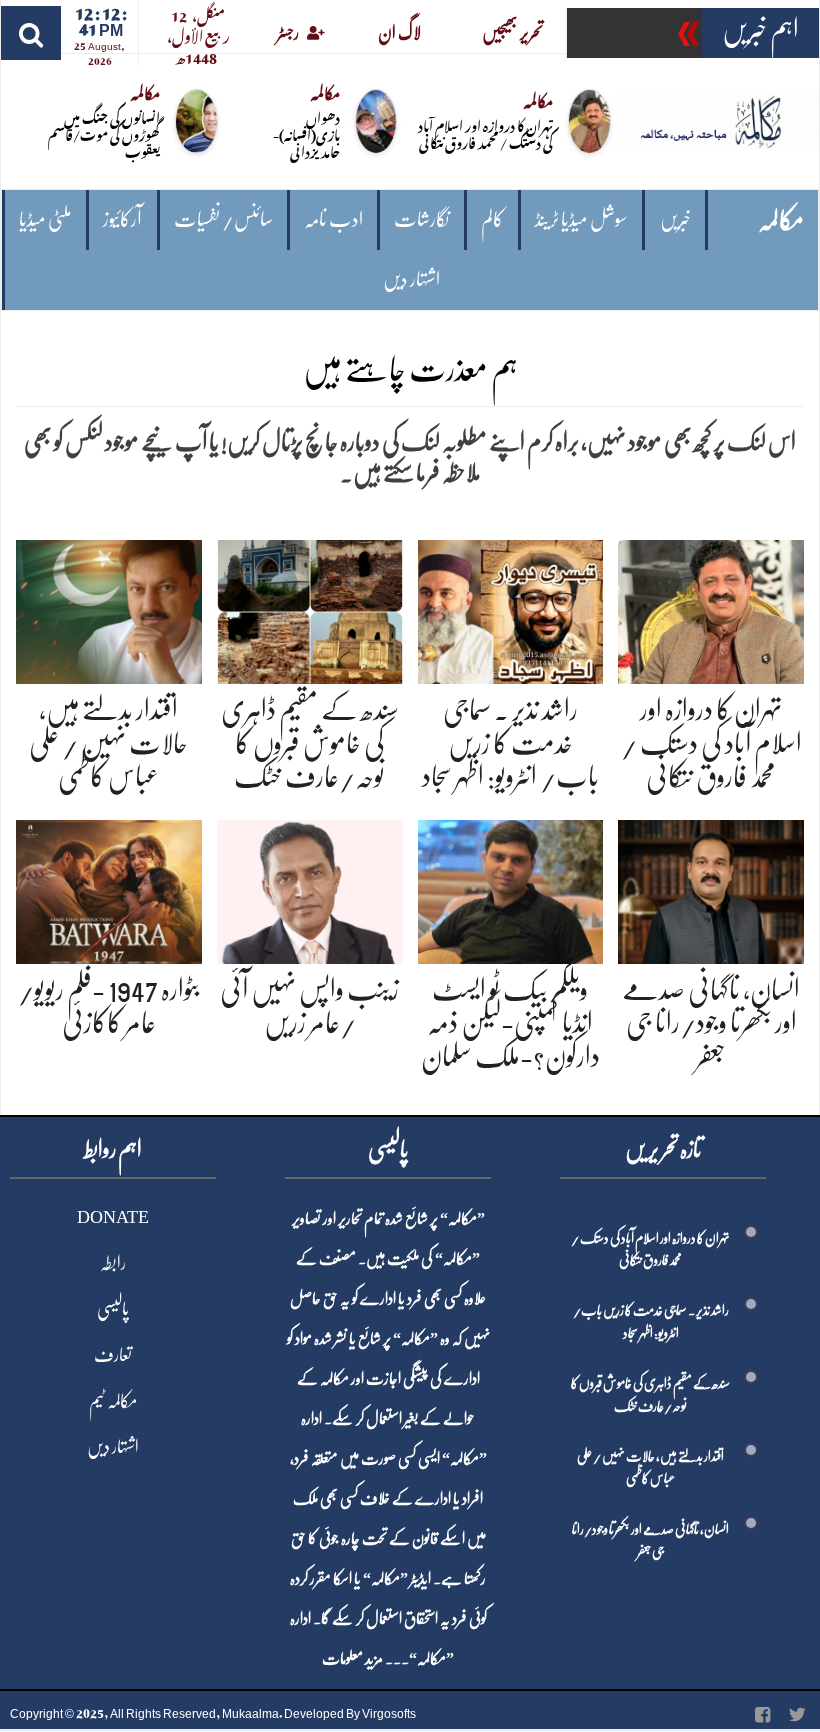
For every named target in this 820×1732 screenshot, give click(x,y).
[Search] (31, 33)
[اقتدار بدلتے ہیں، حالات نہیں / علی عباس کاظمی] (109, 608)
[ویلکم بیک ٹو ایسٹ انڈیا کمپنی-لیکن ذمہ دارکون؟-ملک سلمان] (511, 888)
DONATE (113, 1217)
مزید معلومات (352, 1659)
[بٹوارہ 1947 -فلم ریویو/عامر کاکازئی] (109, 888)
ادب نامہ (333, 219)
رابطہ (113, 1263)
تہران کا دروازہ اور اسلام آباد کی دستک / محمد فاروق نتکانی (485, 133)
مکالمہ (781, 220)
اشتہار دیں (411, 279)
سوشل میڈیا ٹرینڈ (581, 219)
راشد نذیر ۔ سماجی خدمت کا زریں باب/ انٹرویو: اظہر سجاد (510, 743)
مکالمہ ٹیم (113, 1401)
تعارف (113, 1355)
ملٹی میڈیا (45, 219)
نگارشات (421, 219)
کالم (492, 219)
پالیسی (113, 1309)
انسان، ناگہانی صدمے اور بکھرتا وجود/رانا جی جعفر (711, 1023)
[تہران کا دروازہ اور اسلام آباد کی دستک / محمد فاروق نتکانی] (711, 608)
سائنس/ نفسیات (223, 219)
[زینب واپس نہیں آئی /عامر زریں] (310, 888)
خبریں (675, 219)
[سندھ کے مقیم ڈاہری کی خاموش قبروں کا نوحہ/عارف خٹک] (310, 608)
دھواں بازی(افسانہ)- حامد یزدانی (306, 133)
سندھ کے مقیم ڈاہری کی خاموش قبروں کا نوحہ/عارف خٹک (310, 743)
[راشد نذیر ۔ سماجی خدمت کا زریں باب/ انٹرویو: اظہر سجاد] (511, 608)
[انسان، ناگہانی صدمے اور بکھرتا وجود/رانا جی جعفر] (711, 888)
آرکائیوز (122, 219)
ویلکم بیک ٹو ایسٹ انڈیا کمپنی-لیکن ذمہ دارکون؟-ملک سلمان (510, 1023)
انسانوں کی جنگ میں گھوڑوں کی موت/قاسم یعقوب (104, 133)
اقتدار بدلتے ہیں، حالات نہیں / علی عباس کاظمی (108, 743)
